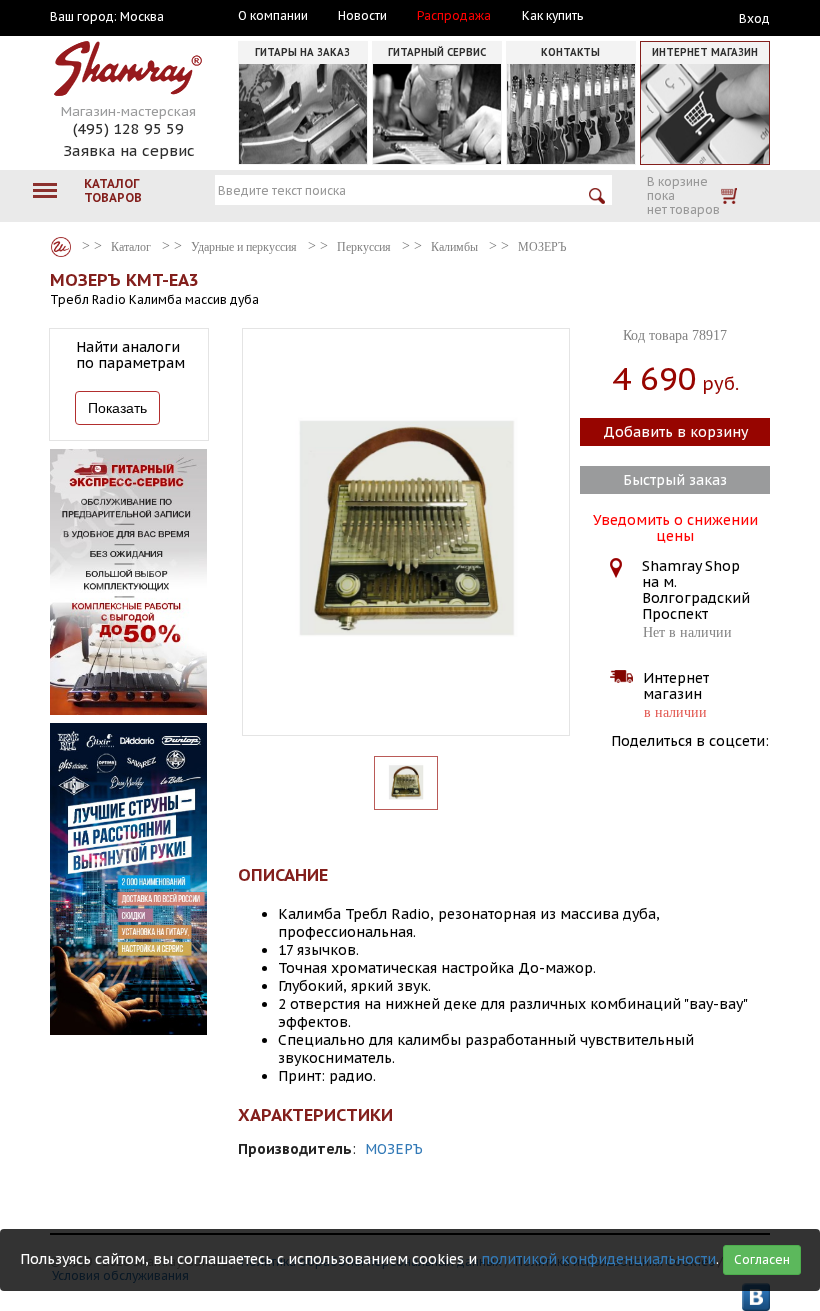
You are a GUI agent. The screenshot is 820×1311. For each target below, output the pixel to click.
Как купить (552, 16)
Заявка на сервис (129, 150)
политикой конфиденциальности (598, 1259)
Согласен (762, 1259)
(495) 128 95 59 (128, 128)
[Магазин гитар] (61, 247)
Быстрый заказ (675, 480)
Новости (362, 16)
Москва (142, 17)
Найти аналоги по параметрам (130, 355)
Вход (754, 18)
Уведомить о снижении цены (675, 526)
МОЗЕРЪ (394, 1149)
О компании (273, 16)
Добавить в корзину (675, 432)
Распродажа (454, 16)
